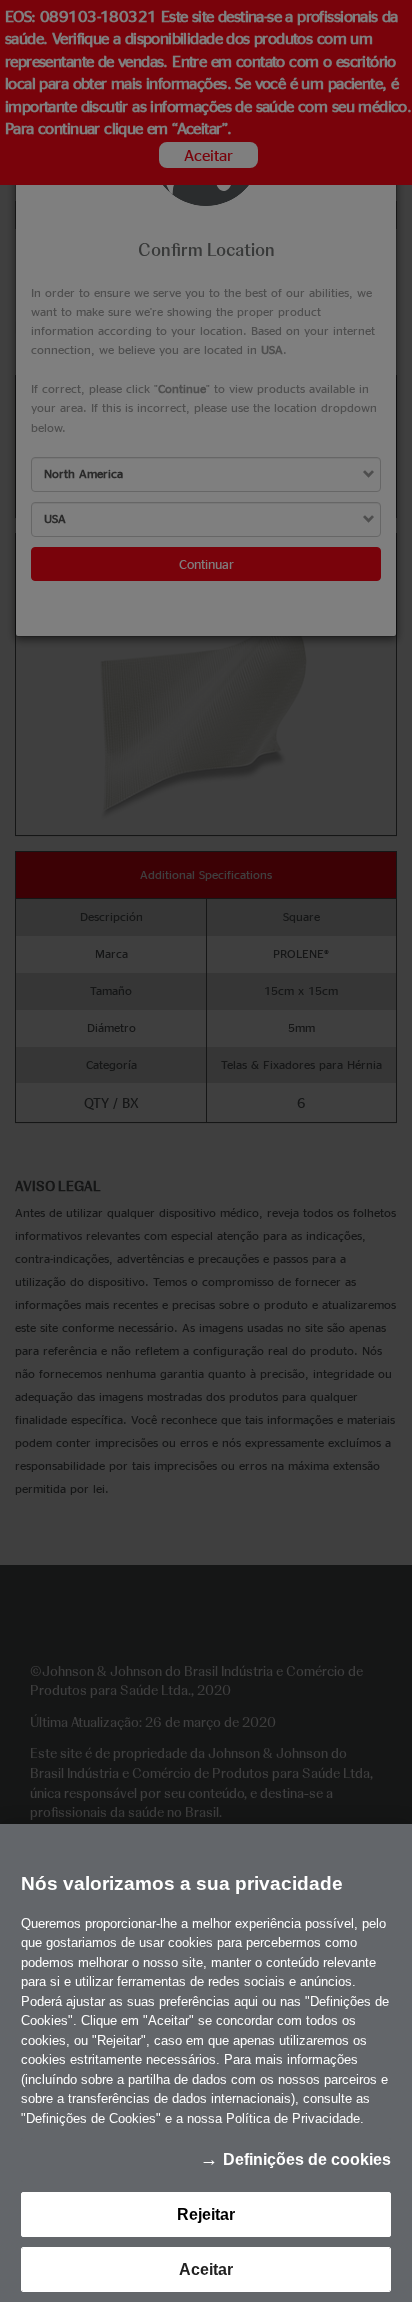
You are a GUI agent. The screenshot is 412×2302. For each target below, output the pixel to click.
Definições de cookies (307, 2159)
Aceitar (206, 2269)
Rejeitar (206, 2214)
